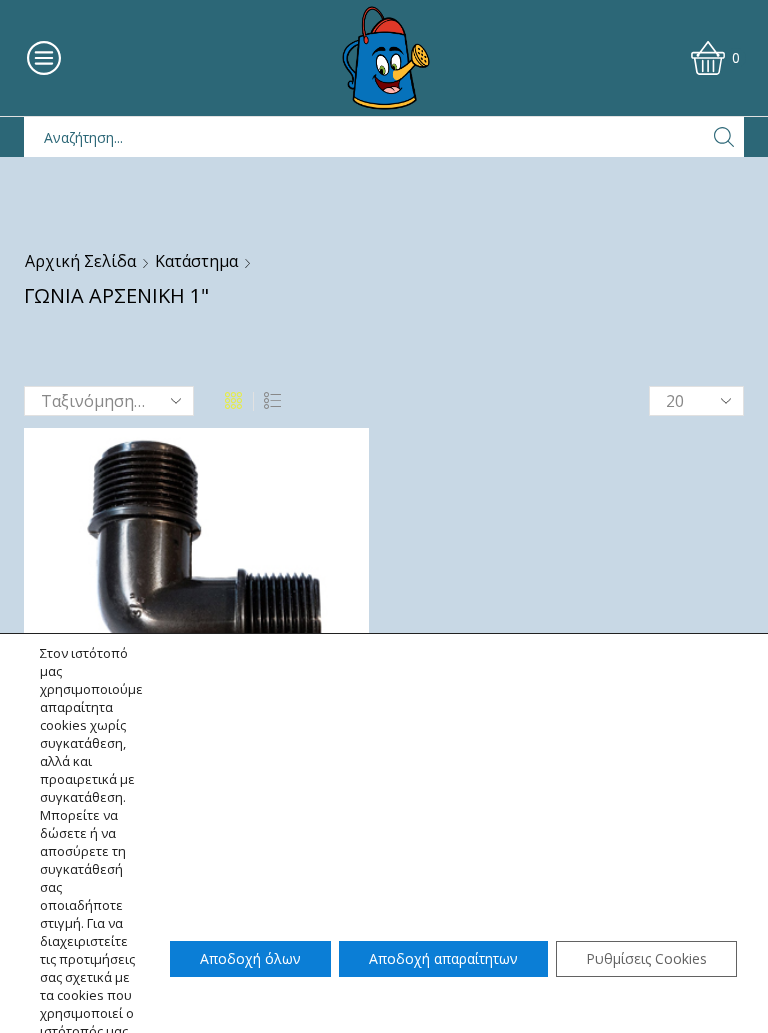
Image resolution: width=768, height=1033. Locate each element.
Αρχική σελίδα (80, 261)
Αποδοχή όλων (250, 958)
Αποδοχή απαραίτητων (443, 958)
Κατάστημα (196, 261)
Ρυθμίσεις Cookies (646, 958)
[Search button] (724, 137)
